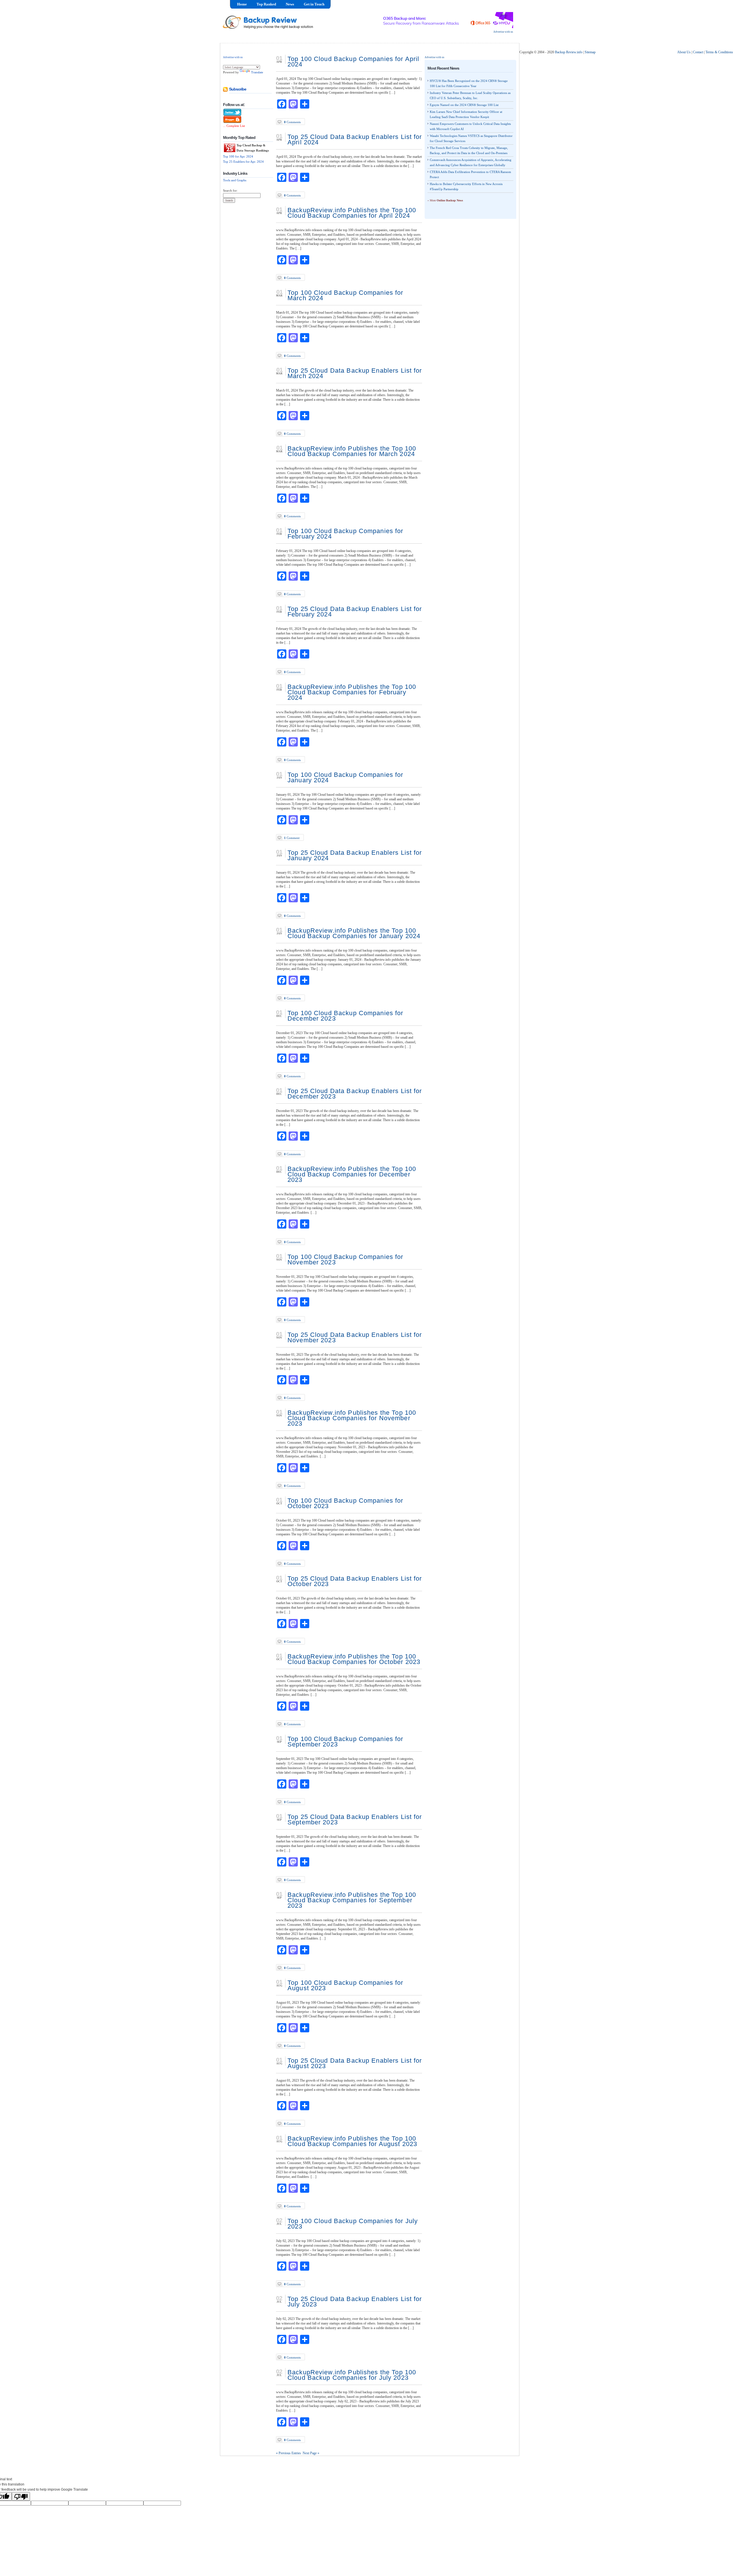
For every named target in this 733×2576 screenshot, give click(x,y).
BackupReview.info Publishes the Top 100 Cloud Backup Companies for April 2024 (352, 213)
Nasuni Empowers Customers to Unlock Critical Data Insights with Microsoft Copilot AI (470, 126)
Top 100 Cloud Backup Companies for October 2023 (345, 1503)
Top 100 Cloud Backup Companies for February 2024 (345, 534)
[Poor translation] (21, 2496)
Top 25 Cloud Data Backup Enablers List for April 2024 (355, 139)
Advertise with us (503, 32)
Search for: (230, 190)
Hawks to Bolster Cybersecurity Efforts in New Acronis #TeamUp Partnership (466, 186)
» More (445, 200)
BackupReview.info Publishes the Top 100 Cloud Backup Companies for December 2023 (352, 1174)
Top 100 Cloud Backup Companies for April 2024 (353, 62)
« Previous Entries (288, 2453)
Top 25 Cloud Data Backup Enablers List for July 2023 (355, 2302)
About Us (684, 52)
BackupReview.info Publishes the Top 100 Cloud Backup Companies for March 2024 (352, 451)
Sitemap (590, 52)
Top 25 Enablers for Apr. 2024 (243, 162)
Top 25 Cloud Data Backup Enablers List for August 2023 (355, 2063)
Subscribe (238, 89)
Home (242, 4)
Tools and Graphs (235, 180)
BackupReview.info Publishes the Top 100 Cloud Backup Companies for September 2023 (352, 1900)
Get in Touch (314, 4)
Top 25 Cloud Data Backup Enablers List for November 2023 (355, 1337)
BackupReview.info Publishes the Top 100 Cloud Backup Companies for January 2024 (354, 933)
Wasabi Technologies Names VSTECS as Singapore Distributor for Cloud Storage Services (471, 138)
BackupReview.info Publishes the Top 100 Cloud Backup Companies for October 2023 (354, 1659)
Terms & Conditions (719, 52)
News (290, 4)
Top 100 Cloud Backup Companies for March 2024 (345, 295)
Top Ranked (266, 4)
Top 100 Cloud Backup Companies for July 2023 (353, 2224)
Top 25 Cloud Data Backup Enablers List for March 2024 (355, 373)
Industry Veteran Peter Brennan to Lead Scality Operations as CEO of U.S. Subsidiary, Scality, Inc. (470, 95)
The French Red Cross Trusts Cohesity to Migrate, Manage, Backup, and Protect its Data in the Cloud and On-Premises (469, 150)
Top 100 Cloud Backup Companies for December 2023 (345, 1016)
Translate (257, 72)
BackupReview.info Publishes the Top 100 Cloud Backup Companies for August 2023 (352, 2141)
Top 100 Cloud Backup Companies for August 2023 (345, 1985)
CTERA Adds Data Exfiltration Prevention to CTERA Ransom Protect (470, 174)
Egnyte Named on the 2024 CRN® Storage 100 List (464, 105)
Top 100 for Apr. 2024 (238, 156)
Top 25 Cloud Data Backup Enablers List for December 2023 (355, 1094)
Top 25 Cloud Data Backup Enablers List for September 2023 (355, 1819)
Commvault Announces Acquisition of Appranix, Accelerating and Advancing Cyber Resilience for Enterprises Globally (471, 162)
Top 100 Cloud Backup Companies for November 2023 (345, 1259)
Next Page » (311, 2453)
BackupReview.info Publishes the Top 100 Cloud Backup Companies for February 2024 (352, 692)
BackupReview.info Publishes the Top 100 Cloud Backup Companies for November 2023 (352, 1418)
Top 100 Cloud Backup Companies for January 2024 (345, 777)
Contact (698, 52)
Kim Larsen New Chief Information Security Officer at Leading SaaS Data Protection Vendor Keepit (466, 114)
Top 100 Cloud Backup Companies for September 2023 (345, 1742)
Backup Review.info (569, 52)
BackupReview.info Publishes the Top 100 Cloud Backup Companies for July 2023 (352, 2375)
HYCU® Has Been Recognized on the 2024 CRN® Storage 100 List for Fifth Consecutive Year (469, 83)
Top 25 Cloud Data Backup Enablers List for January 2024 (355, 855)
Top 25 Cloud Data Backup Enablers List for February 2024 (355, 612)
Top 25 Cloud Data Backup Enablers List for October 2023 (355, 1581)
